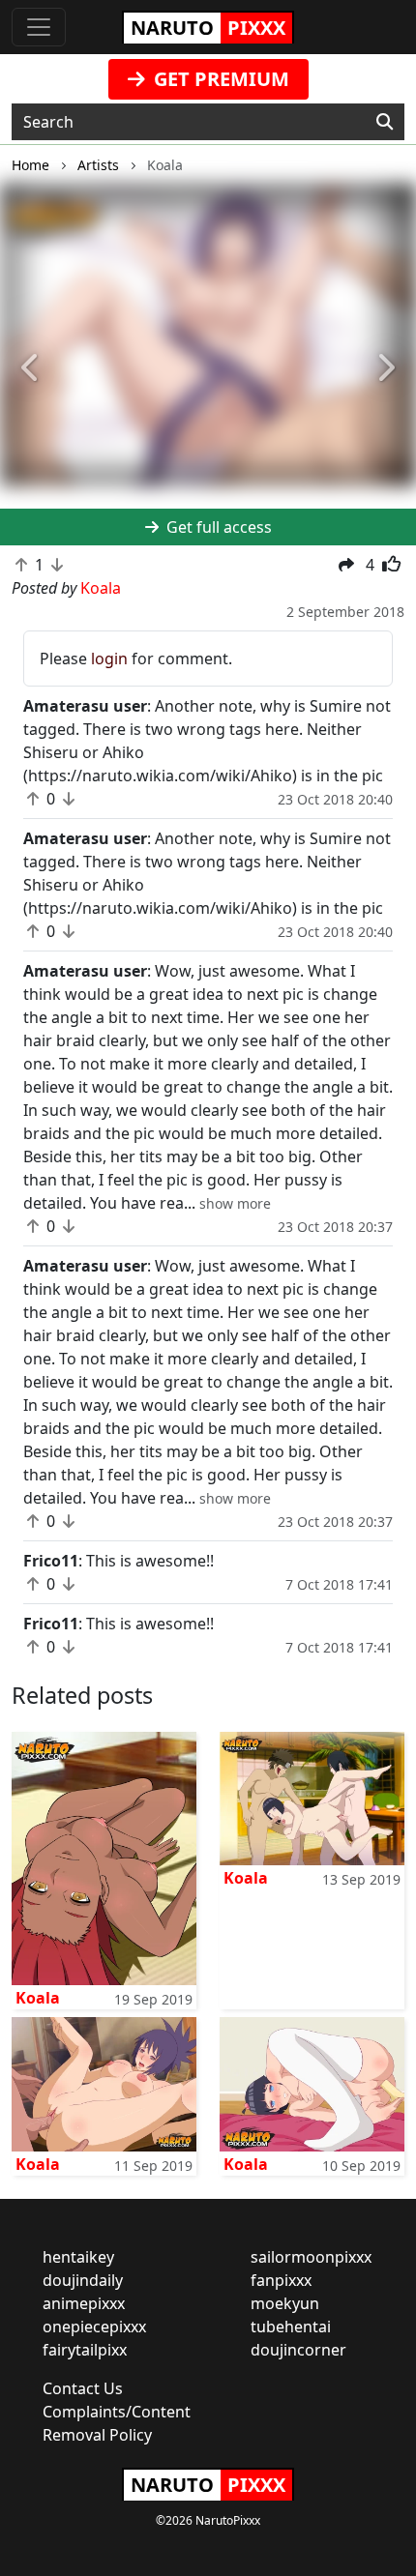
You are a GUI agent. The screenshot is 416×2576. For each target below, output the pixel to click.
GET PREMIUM (219, 79)
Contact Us (83, 2388)
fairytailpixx (85, 2350)
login (109, 659)
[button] (31, 368)
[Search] (385, 122)
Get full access (217, 527)
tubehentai (291, 2327)
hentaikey (78, 2257)
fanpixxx (281, 2280)
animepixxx (84, 2303)
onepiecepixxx (94, 2327)
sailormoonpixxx (311, 2257)
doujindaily (83, 2280)
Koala (38, 1998)
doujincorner (298, 2350)
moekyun (285, 2303)
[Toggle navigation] (39, 27)
